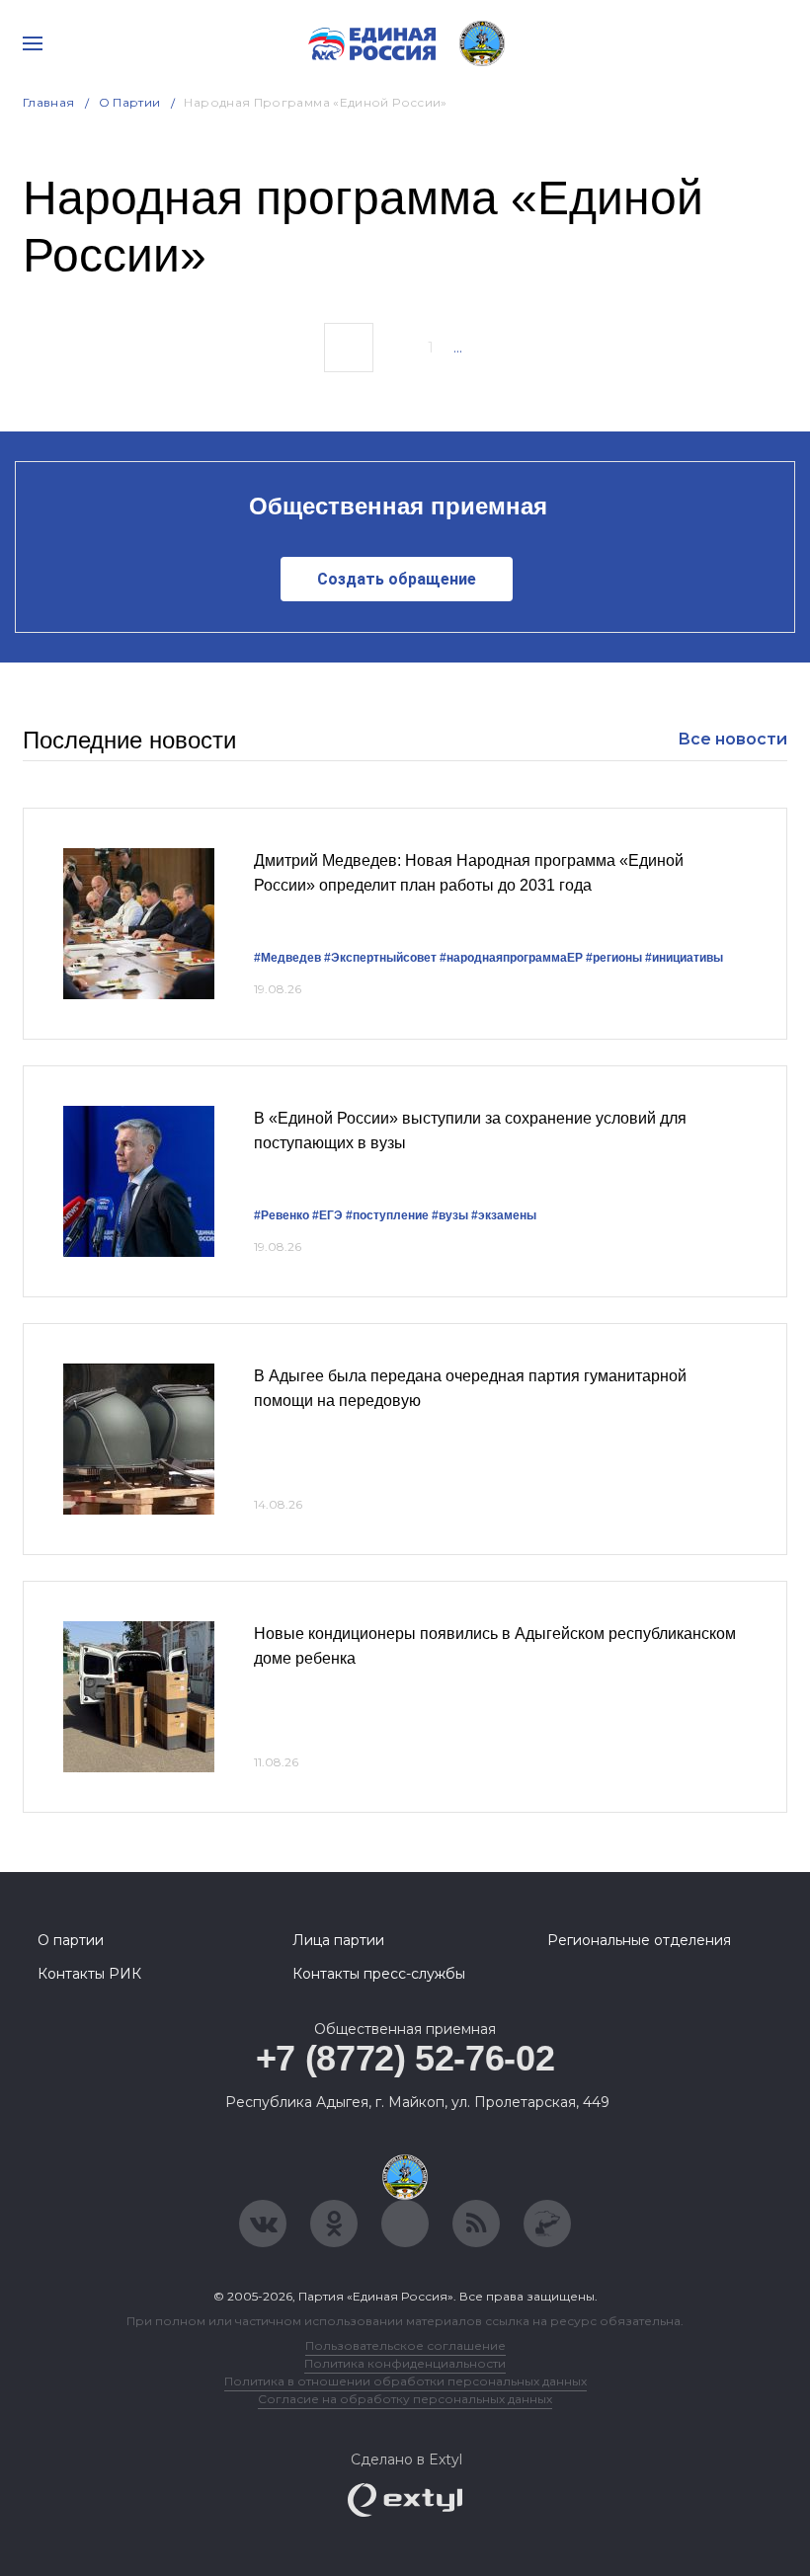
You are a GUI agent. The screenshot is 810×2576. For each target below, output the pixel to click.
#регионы (614, 958)
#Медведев (287, 958)
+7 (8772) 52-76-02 (405, 2058)
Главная (49, 102)
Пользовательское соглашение (405, 2345)
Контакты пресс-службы (379, 1974)
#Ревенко (282, 1215)
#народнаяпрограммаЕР (511, 958)
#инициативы (684, 958)
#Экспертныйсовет (380, 958)
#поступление (387, 1215)
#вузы (450, 1215)
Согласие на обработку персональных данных (405, 2399)
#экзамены (504, 1215)
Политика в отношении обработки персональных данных (405, 2381)
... (458, 348)
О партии (130, 102)
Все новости (732, 739)
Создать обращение (397, 579)
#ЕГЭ (327, 1215)
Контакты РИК (89, 1974)
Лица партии (338, 1940)
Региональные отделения (639, 1940)
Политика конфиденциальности (405, 2363)
